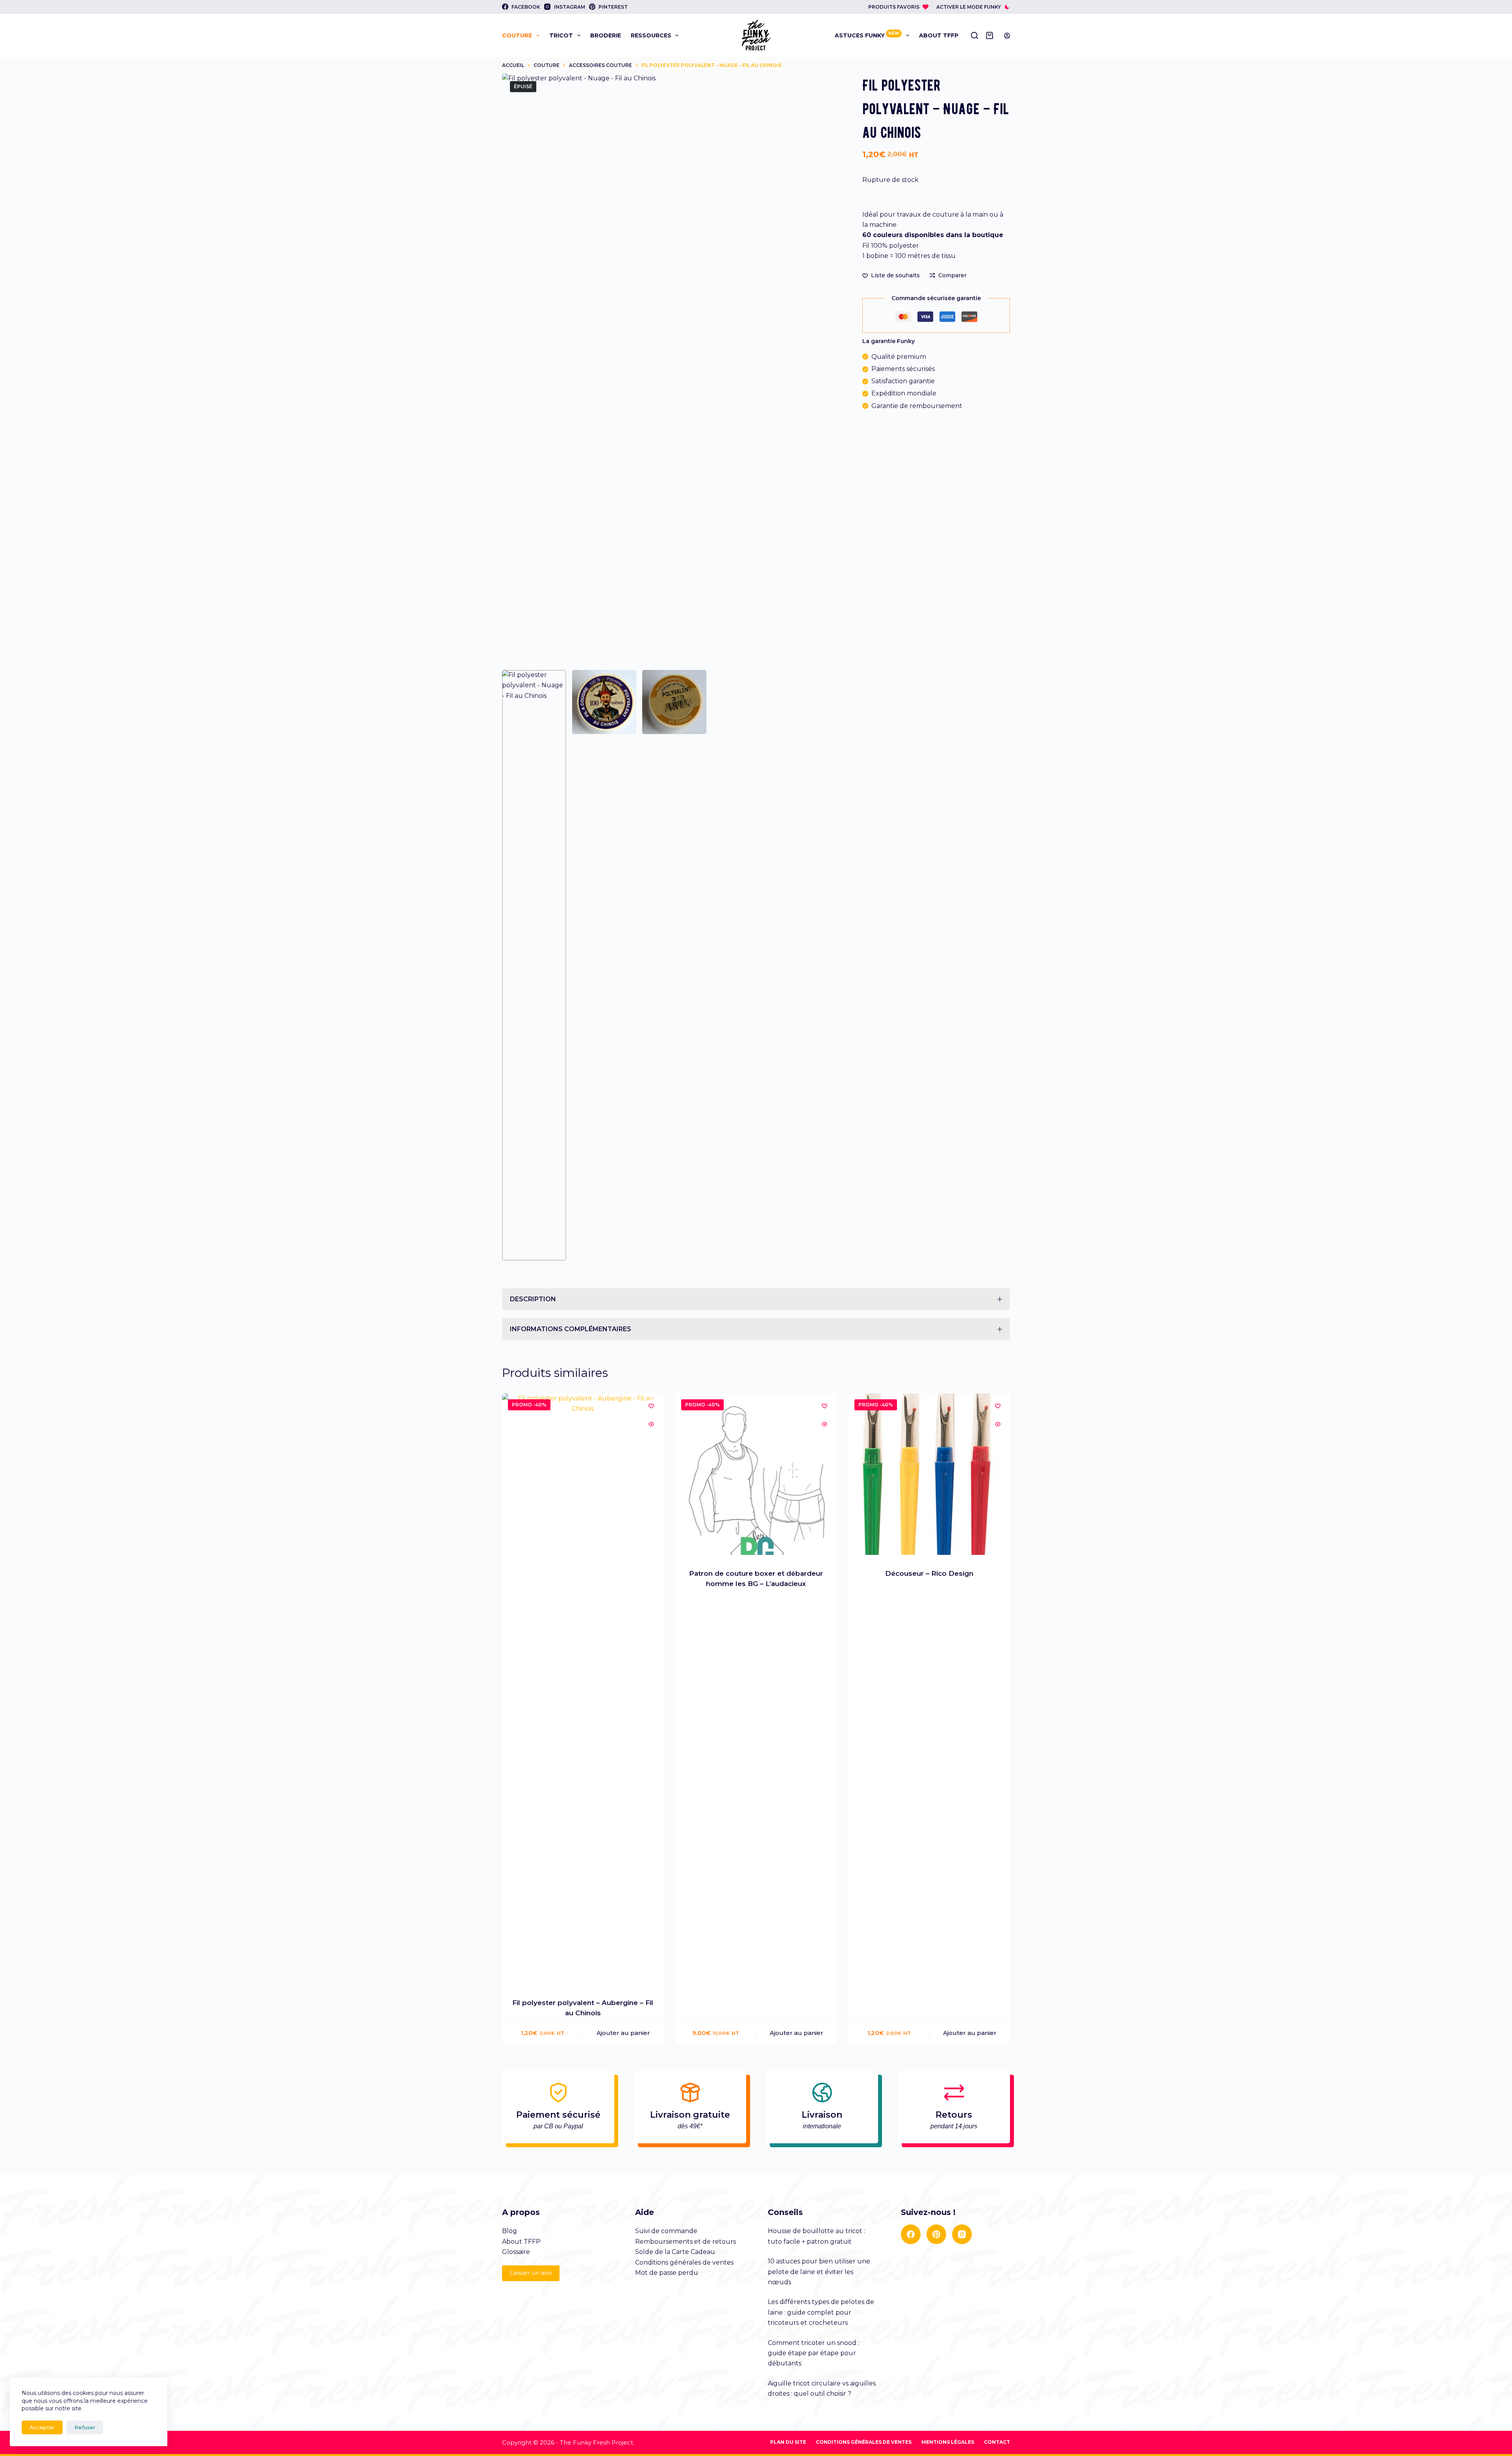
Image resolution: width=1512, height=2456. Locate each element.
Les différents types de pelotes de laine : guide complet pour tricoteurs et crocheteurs (821, 2312)
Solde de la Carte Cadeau (675, 2252)
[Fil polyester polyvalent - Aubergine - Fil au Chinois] (583, 1689)
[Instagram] (962, 2234)
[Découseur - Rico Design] (929, 1474)
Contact (997, 2442)
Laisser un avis (531, 2273)
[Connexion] (1007, 36)
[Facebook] (911, 2234)
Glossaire (516, 2252)
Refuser (85, 2427)
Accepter (42, 2427)
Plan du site (788, 2442)
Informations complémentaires (571, 1329)
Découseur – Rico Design (929, 1573)
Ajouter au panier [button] (623, 2033)
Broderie (606, 35)
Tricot (561, 35)
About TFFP (939, 35)
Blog (510, 2231)
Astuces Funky (867, 35)
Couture (517, 35)
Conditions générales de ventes (684, 2262)
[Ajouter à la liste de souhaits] (651, 1406)
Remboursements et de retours (686, 2242)
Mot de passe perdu (667, 2273)
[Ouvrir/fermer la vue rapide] (651, 1424)
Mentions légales (948, 2442)
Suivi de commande (666, 2231)
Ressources (651, 35)
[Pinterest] (936, 2234)
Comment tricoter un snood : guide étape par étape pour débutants (813, 2353)
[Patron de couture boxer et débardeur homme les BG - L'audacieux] (756, 1474)
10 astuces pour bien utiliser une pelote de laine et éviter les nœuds (819, 2272)
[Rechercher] (975, 35)
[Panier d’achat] (991, 35)
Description (533, 1299)
